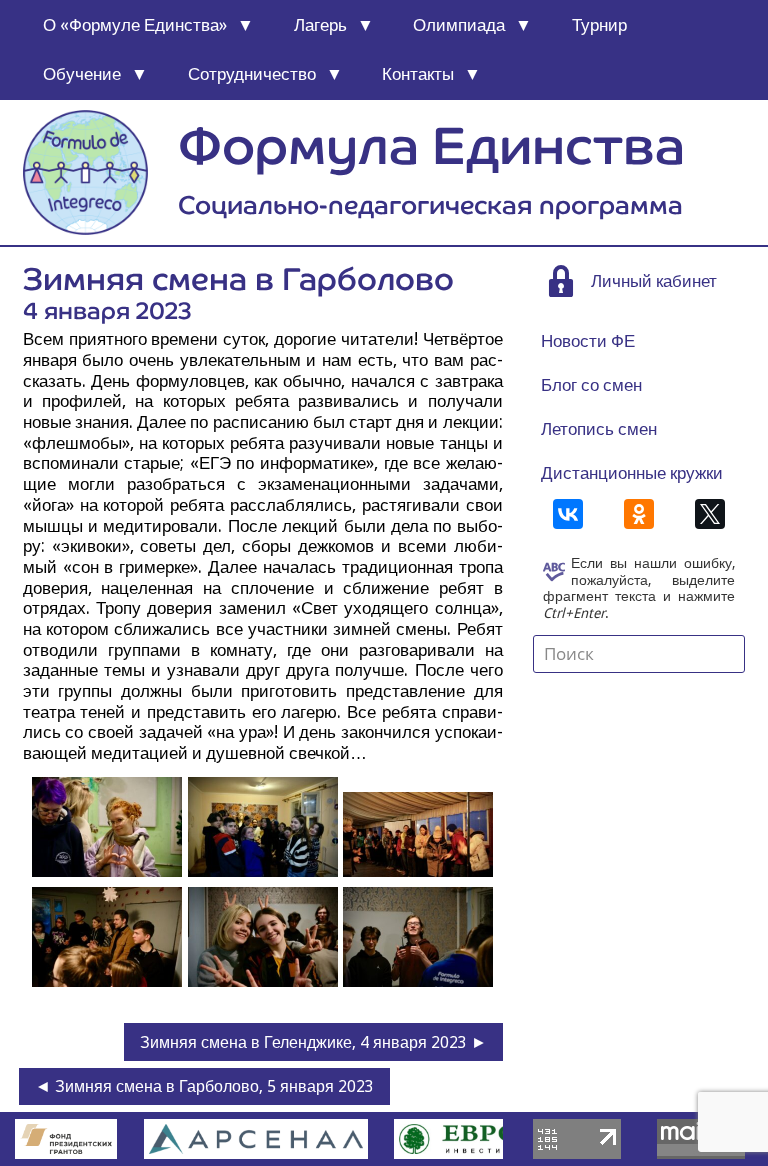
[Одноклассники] (639, 514)
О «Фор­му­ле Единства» (135, 25)
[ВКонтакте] (568, 514)
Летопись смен (599, 429)
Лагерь (320, 25)
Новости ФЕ (588, 341)
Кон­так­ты (418, 74)
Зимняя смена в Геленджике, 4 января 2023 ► (313, 1042)
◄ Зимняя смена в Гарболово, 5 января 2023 (204, 1086)
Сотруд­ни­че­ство (252, 74)
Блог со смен (591, 385)
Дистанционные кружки (632, 473)
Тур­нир (599, 25)
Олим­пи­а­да (459, 25)
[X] (710, 514)
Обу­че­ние (82, 74)
